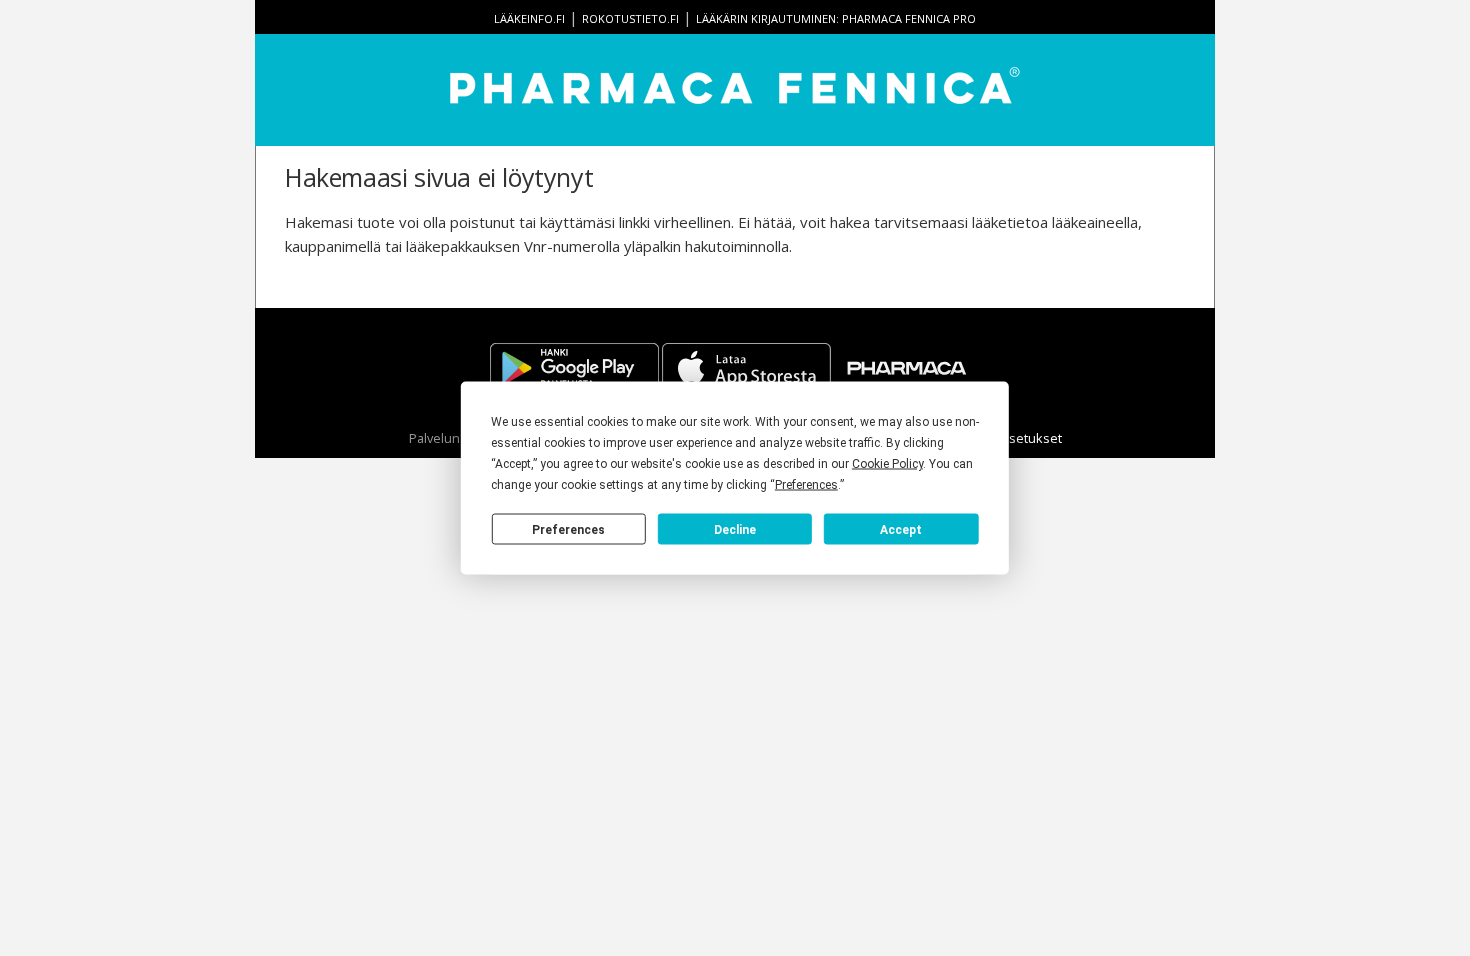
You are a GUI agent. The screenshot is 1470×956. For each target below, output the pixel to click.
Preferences (568, 529)
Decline (735, 529)
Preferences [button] (806, 485)
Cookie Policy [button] (887, 464)
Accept (901, 529)
